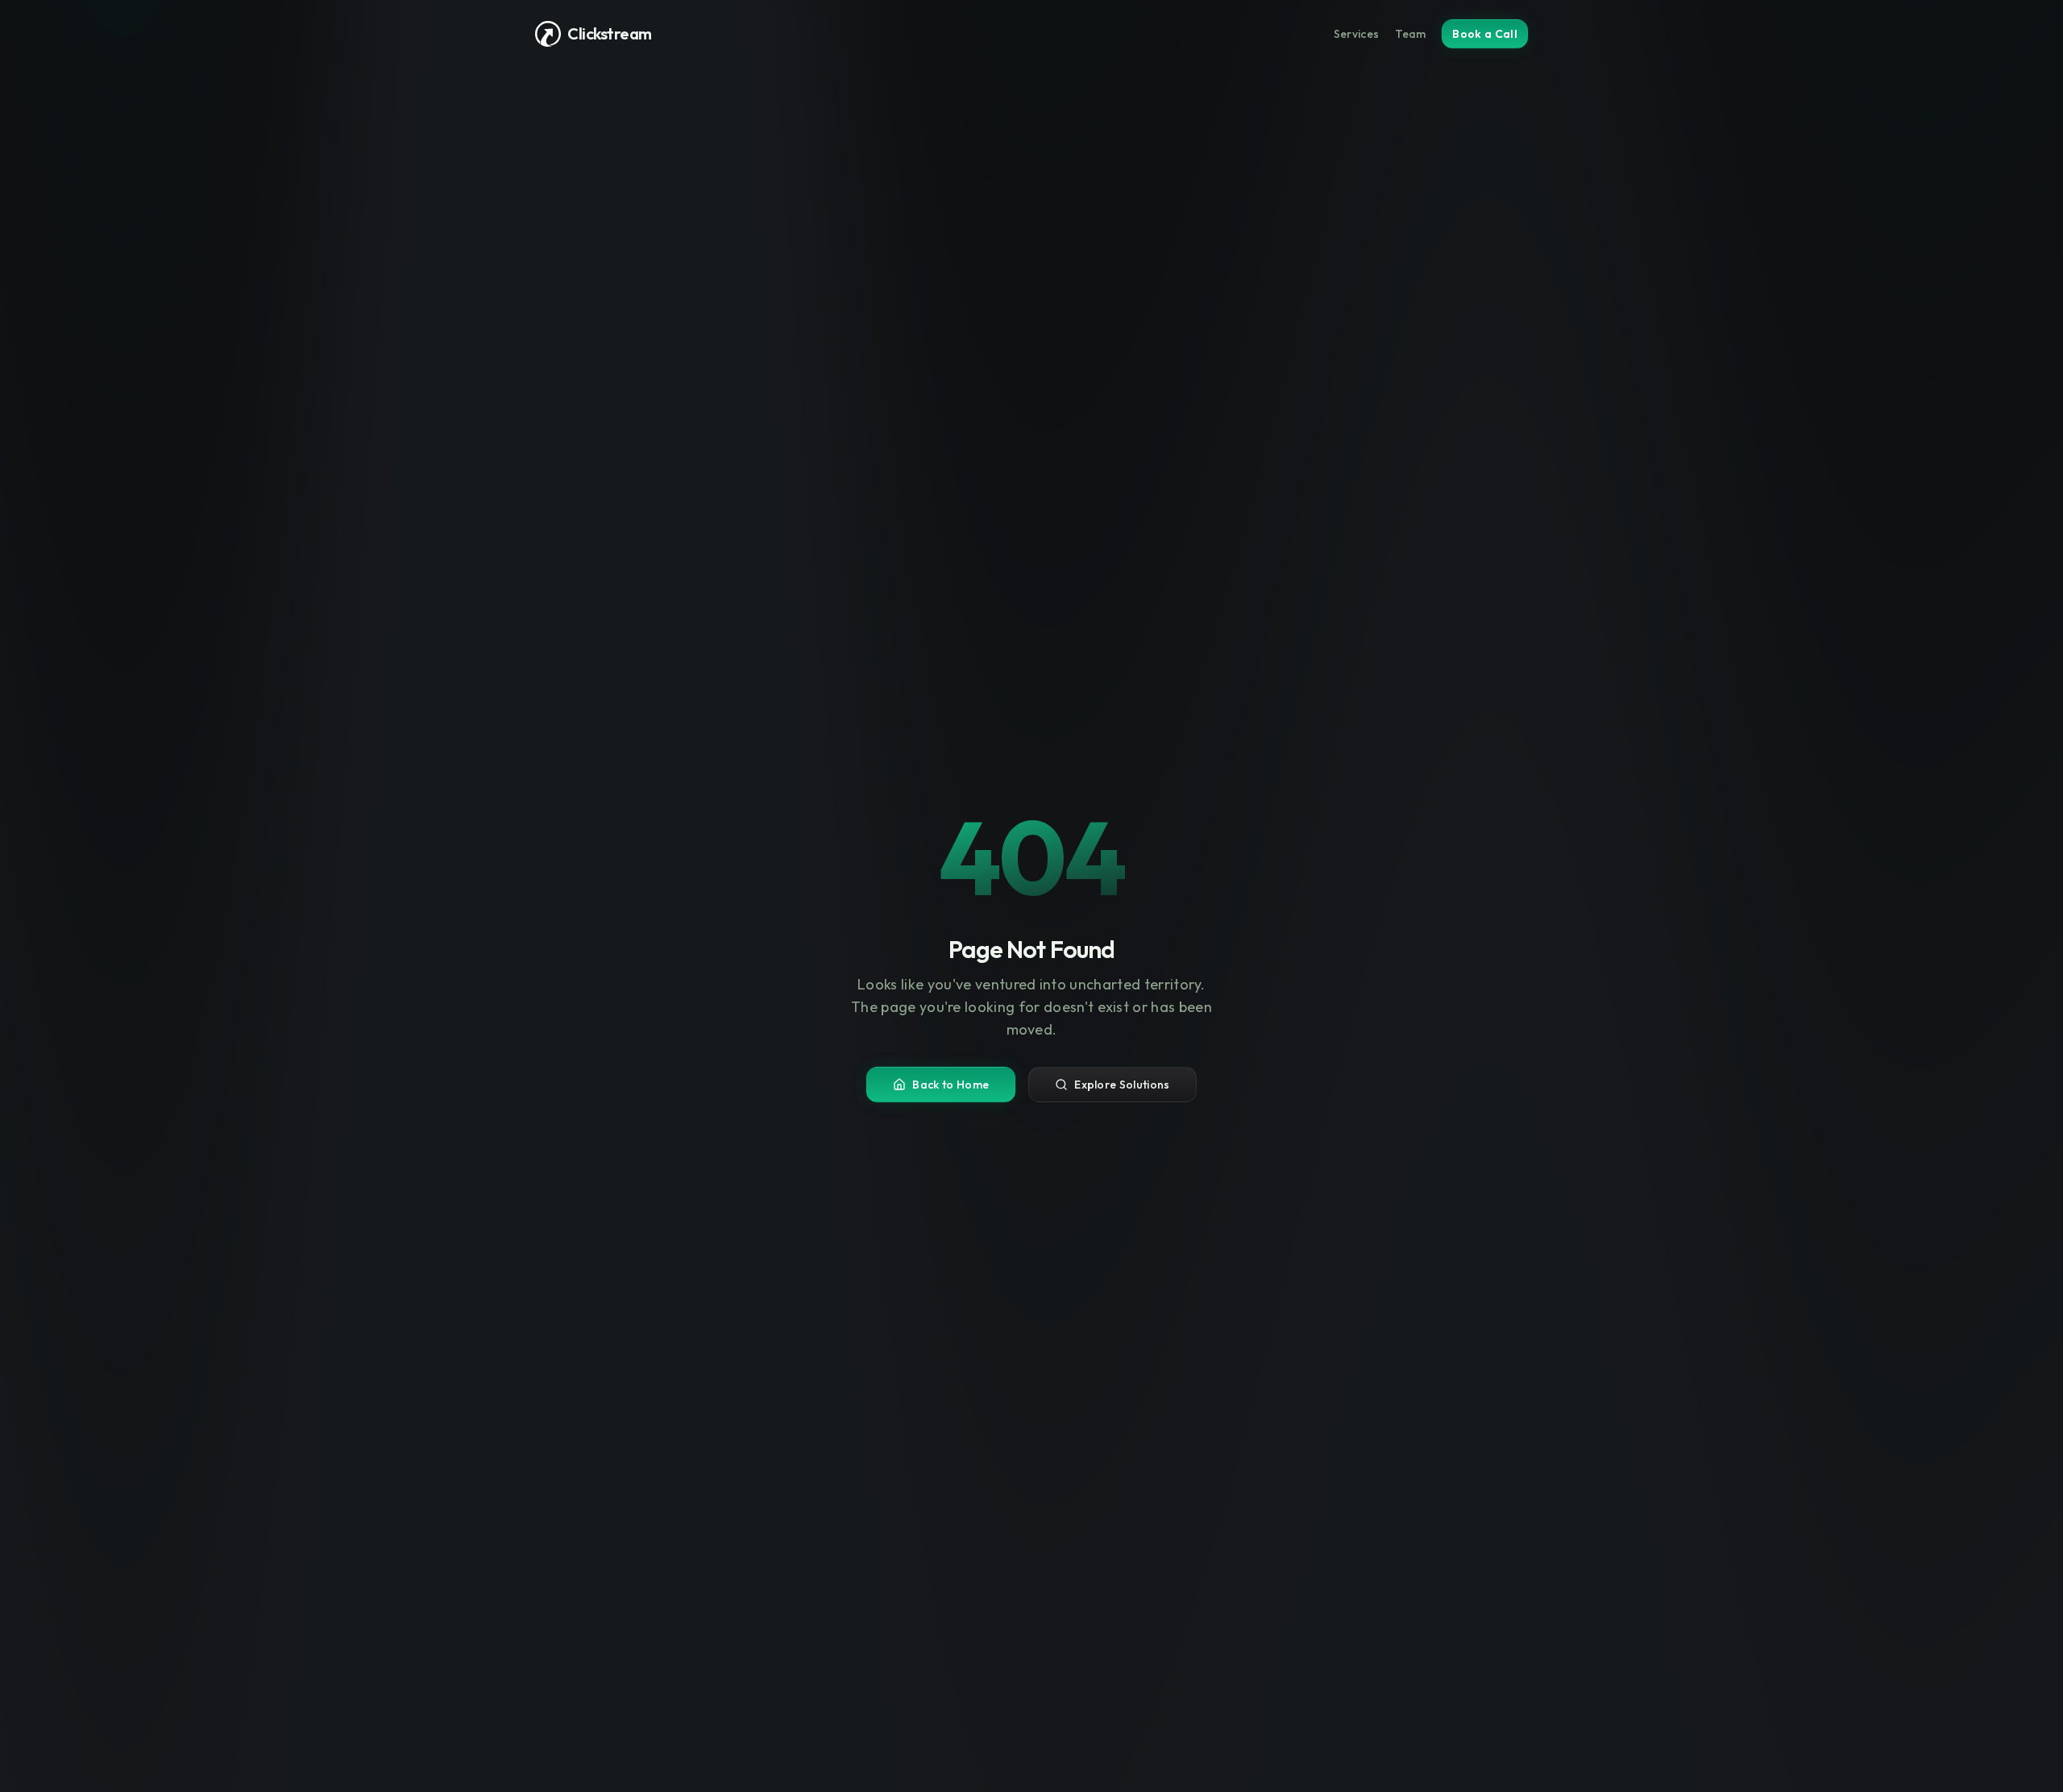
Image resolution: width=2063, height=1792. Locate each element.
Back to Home (951, 1085)
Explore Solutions (1122, 1085)
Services (1357, 34)
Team (1410, 34)
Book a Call (1485, 34)
